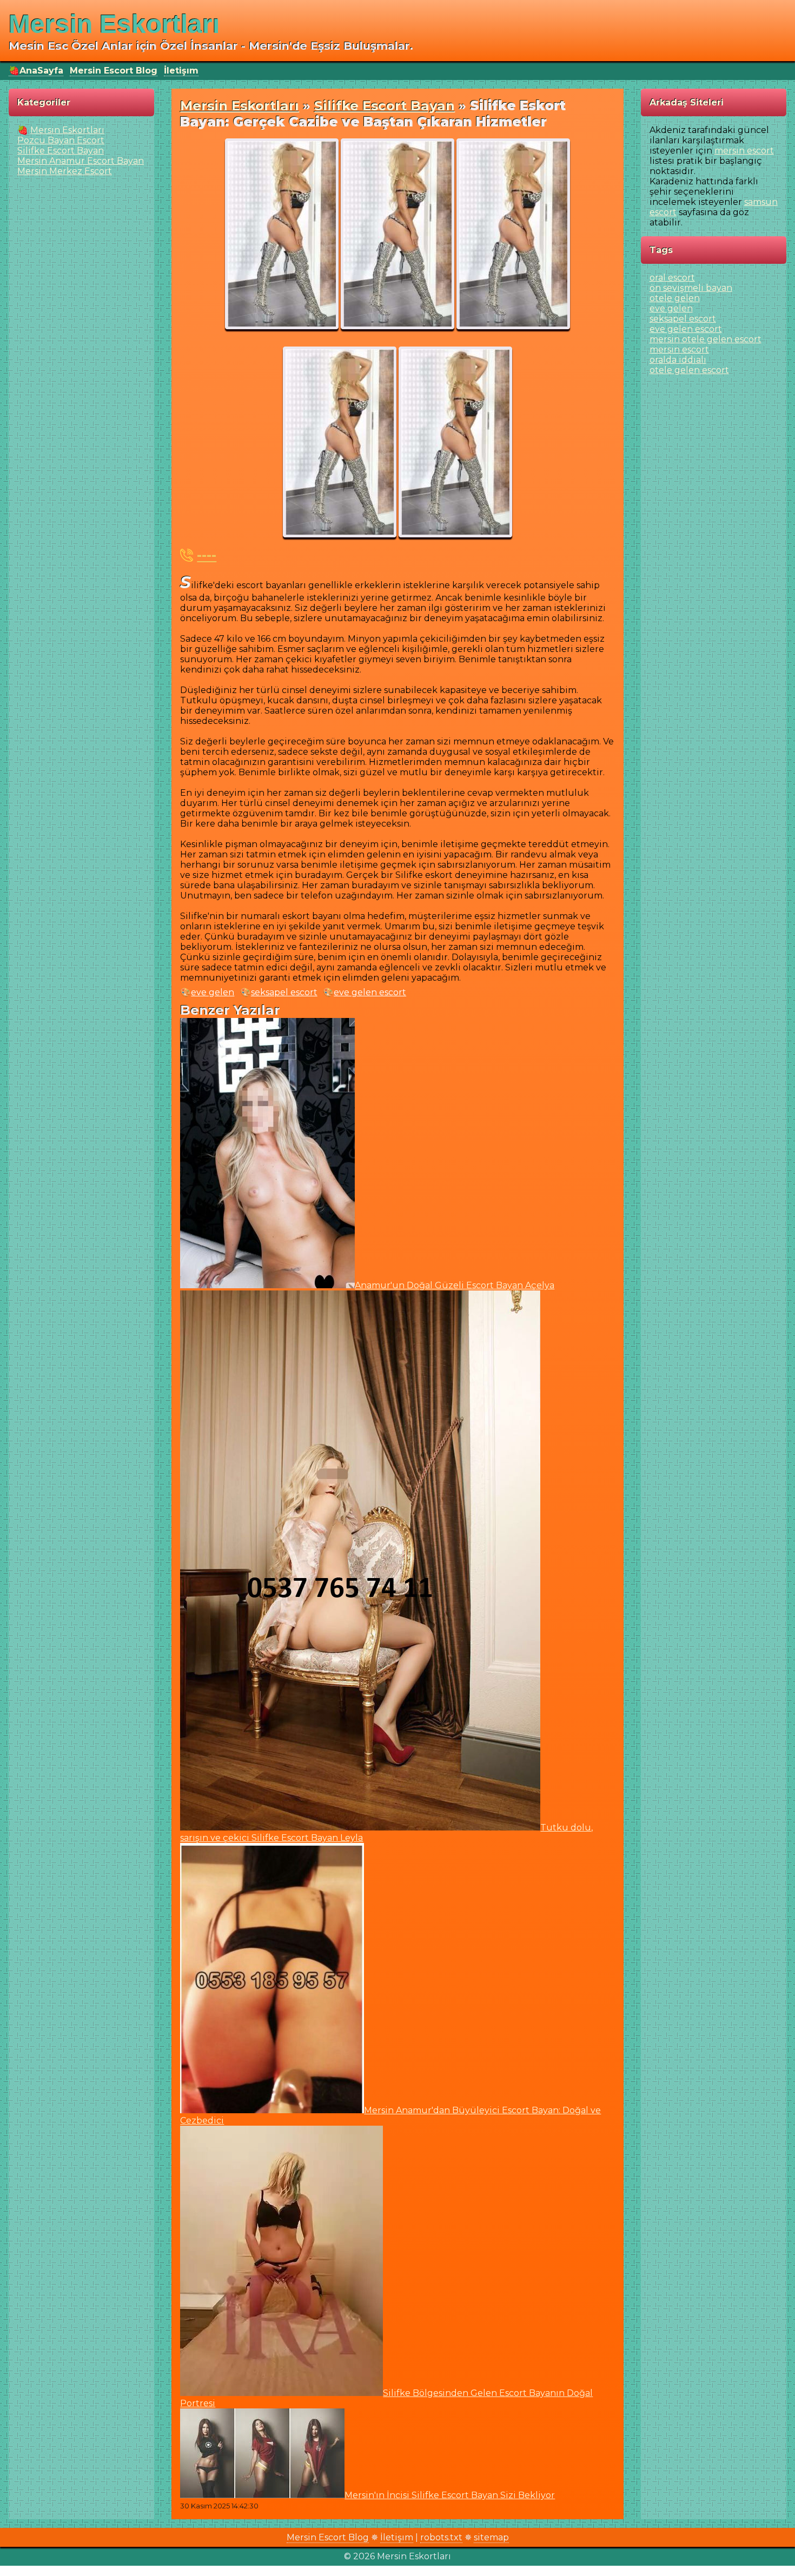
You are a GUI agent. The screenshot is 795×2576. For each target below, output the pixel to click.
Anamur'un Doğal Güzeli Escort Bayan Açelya (455, 1285)
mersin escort (744, 151)
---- (207, 555)
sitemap (491, 2537)
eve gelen (213, 992)
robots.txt (441, 2537)
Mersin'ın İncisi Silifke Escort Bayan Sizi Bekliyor (450, 2495)
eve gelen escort (370, 992)
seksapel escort (284, 992)
